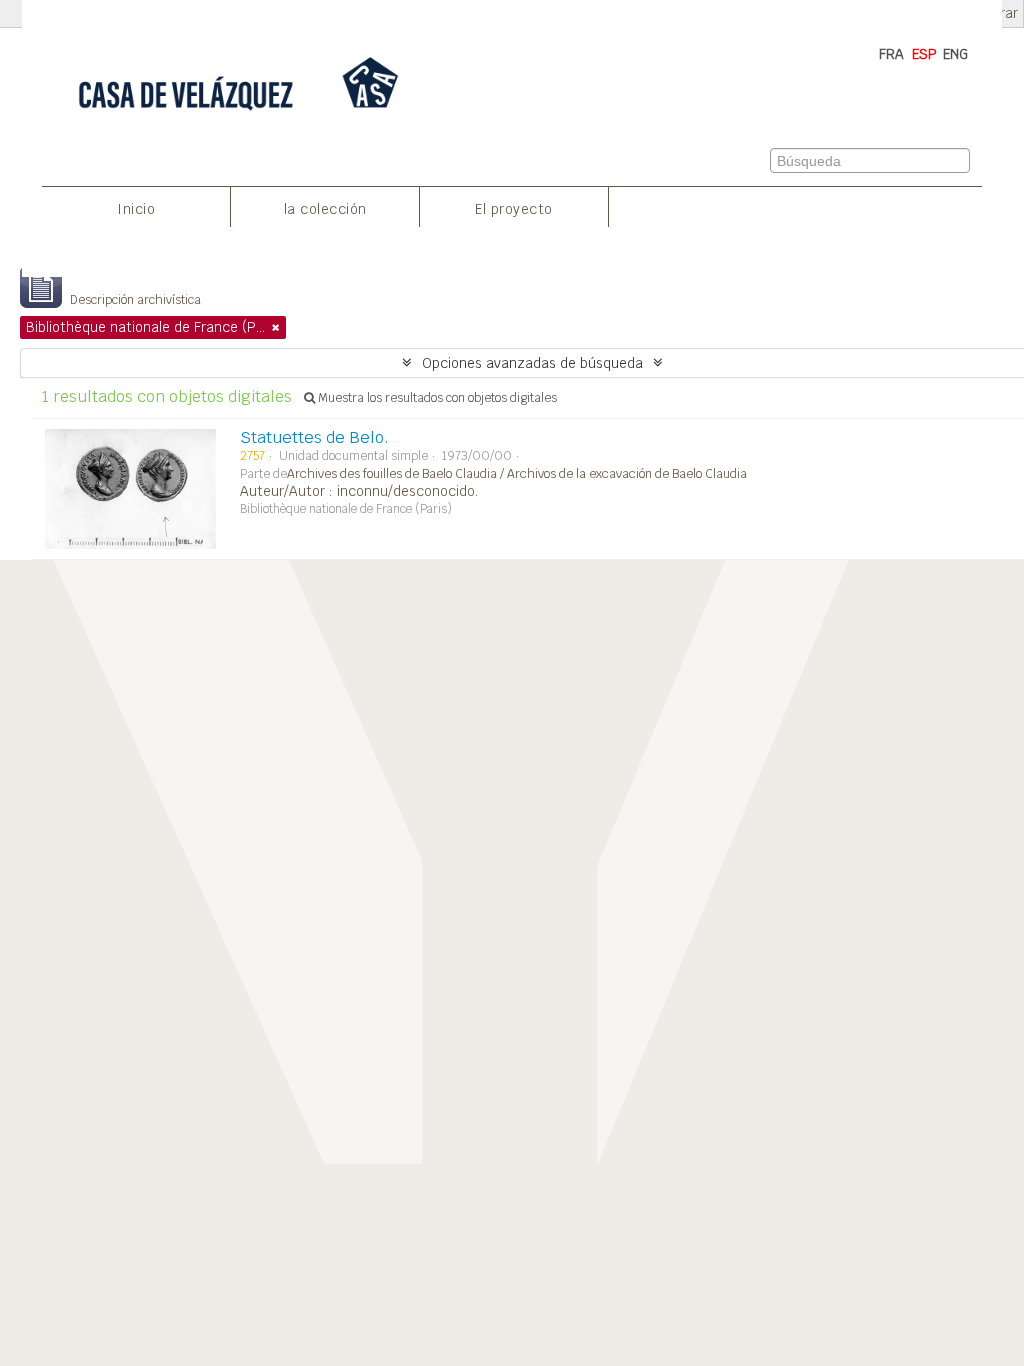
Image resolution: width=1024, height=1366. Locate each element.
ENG (955, 54)
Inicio (136, 209)
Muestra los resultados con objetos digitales (436, 398)
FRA (891, 54)
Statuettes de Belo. (314, 437)
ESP (924, 54)
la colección (325, 209)
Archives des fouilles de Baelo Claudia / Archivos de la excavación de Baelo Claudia (517, 474)
